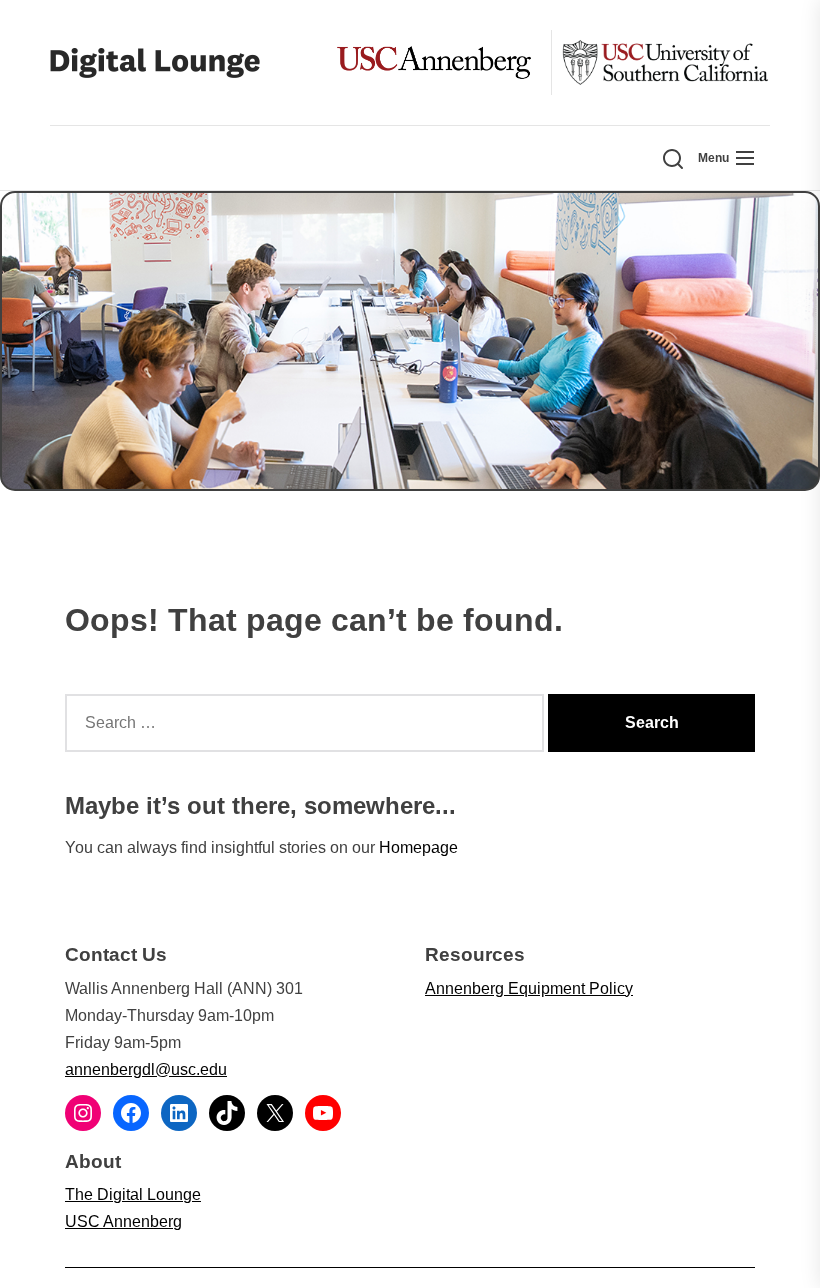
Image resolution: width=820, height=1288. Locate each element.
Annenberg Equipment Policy (529, 988)
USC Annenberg (123, 1221)
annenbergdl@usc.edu (146, 1069)
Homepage (418, 847)
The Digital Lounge (133, 1194)
